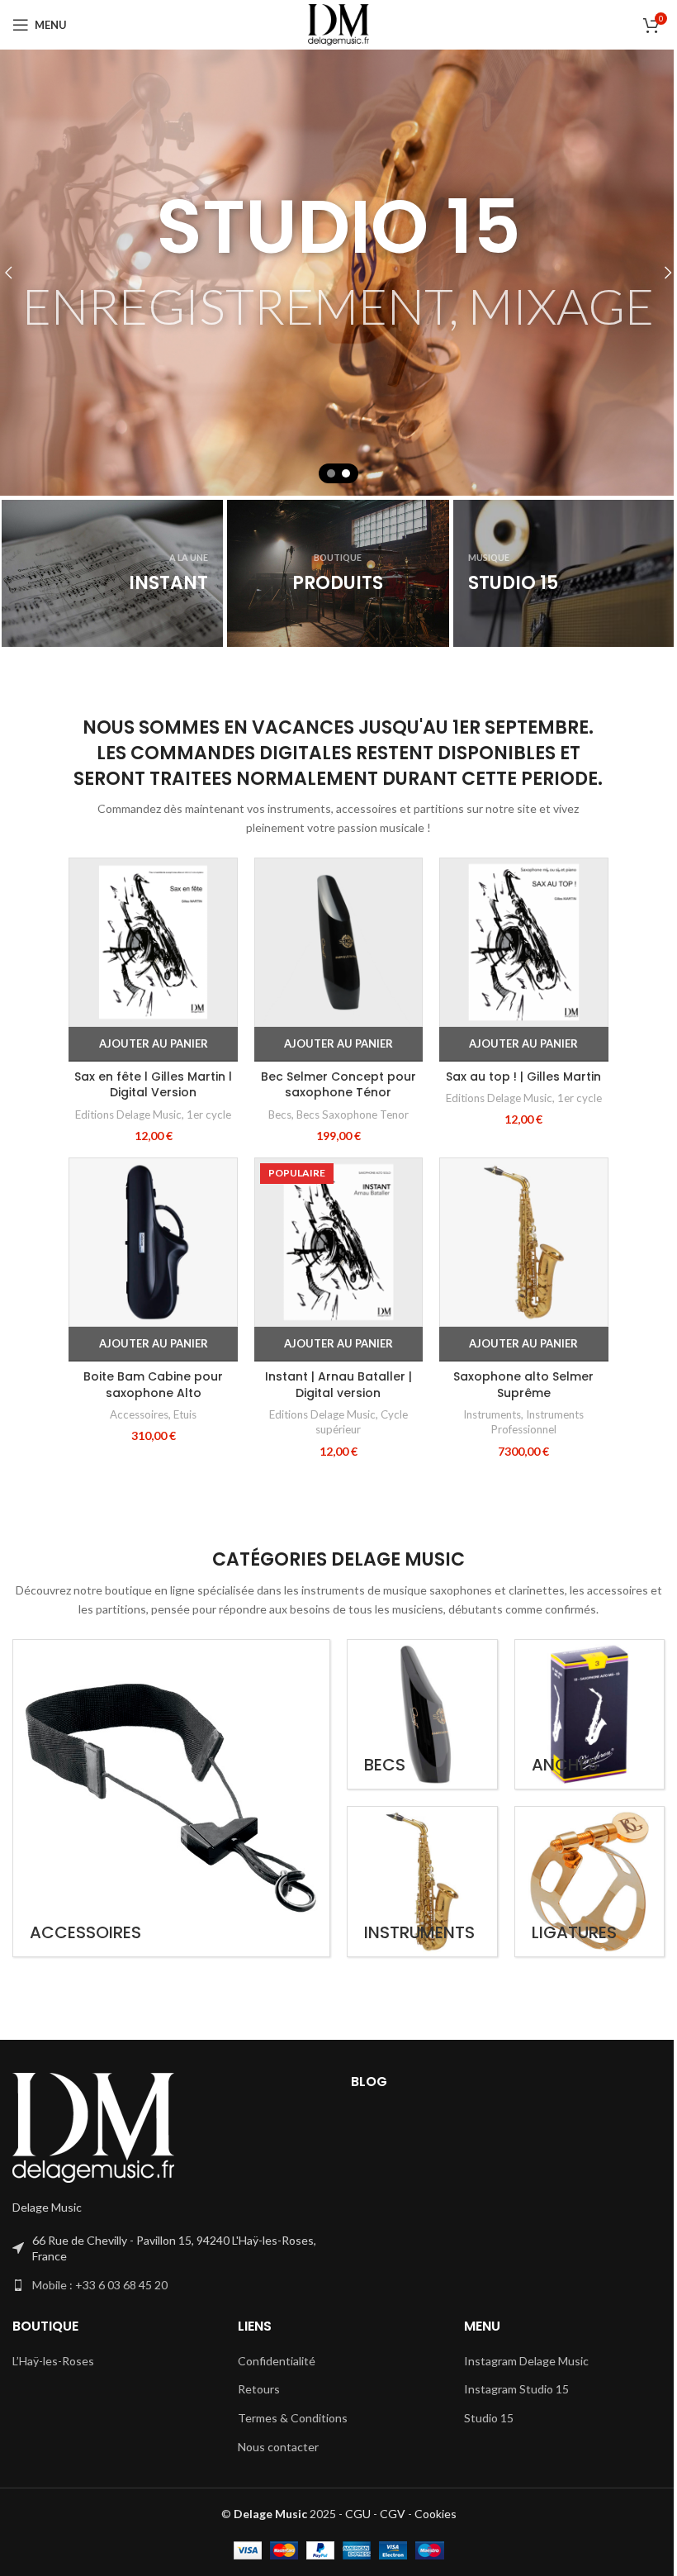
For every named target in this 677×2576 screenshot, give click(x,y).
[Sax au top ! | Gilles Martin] (514, 966)
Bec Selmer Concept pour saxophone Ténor (332, 1106)
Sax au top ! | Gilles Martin (514, 1098)
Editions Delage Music (126, 1136)
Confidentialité (272, 2379)
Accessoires (137, 1433)
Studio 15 (481, 2436)
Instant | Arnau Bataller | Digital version (332, 1404)
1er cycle (206, 1136)
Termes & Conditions (289, 2436)
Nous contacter (274, 2465)
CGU (351, 2533)
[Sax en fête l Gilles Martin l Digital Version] (150, 966)
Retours (255, 2408)
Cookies (429, 2533)
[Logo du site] (333, 24)
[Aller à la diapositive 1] (331, 473)
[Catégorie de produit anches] (588, 1731)
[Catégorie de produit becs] (421, 1731)
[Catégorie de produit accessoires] (168, 1813)
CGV (386, 2533)
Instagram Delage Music (518, 2379)
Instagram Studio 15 (508, 2408)
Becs (273, 1136)
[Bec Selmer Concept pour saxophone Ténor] (332, 966)
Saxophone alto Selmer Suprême (514, 1404)
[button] (150, 1066)
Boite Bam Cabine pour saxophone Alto (151, 1404)
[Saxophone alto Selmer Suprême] (514, 1262)
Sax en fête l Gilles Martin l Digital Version (151, 1106)
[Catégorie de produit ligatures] (588, 1899)
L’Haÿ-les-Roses (53, 2379)
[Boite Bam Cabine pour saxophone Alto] (150, 1262)
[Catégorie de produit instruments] (421, 1899)
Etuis (182, 1433)
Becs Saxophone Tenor (346, 1136)
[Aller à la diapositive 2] (346, 473)
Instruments (483, 1433)
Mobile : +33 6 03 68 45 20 (100, 2303)
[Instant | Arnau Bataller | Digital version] (332, 1262)
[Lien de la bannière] (112, 574)
